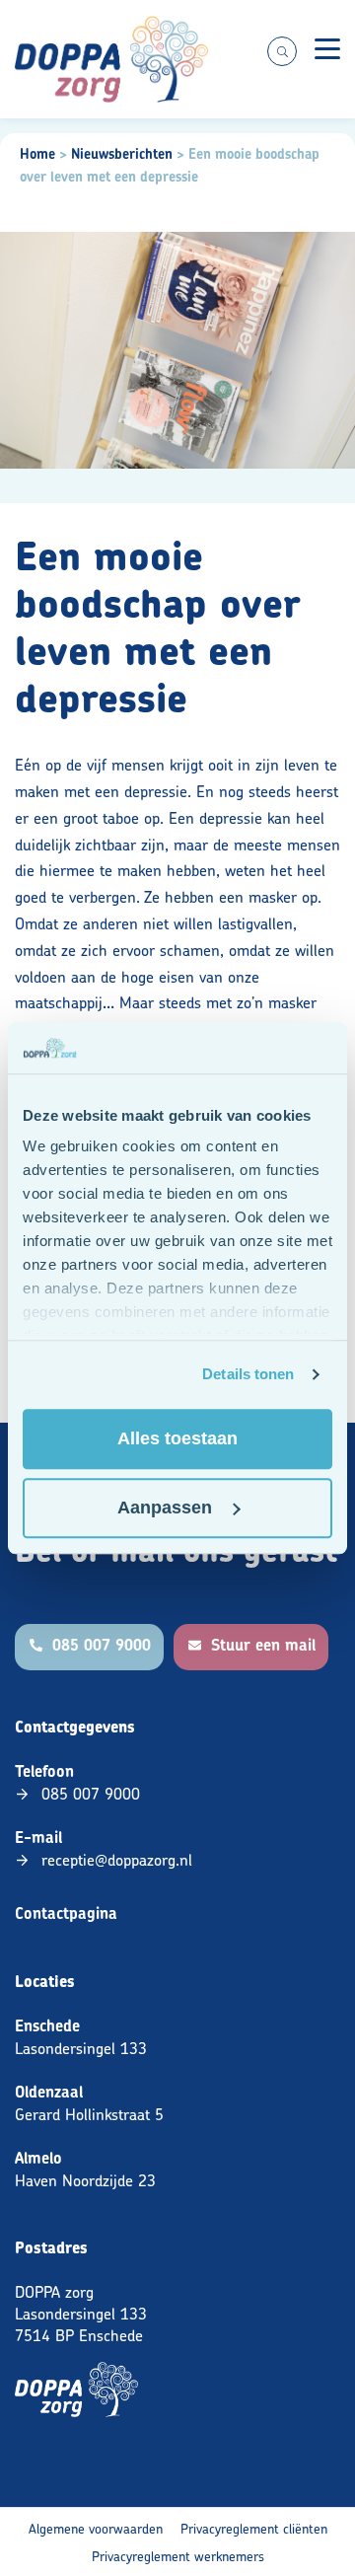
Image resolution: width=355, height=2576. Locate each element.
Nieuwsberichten (122, 154)
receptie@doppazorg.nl (117, 1860)
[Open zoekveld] (282, 51)
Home (37, 154)
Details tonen (248, 1375)
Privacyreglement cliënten (254, 2528)
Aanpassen (165, 1508)
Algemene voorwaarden (96, 2528)
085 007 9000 (91, 1794)
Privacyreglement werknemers (178, 2556)
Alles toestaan (177, 1438)
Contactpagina (66, 1914)
